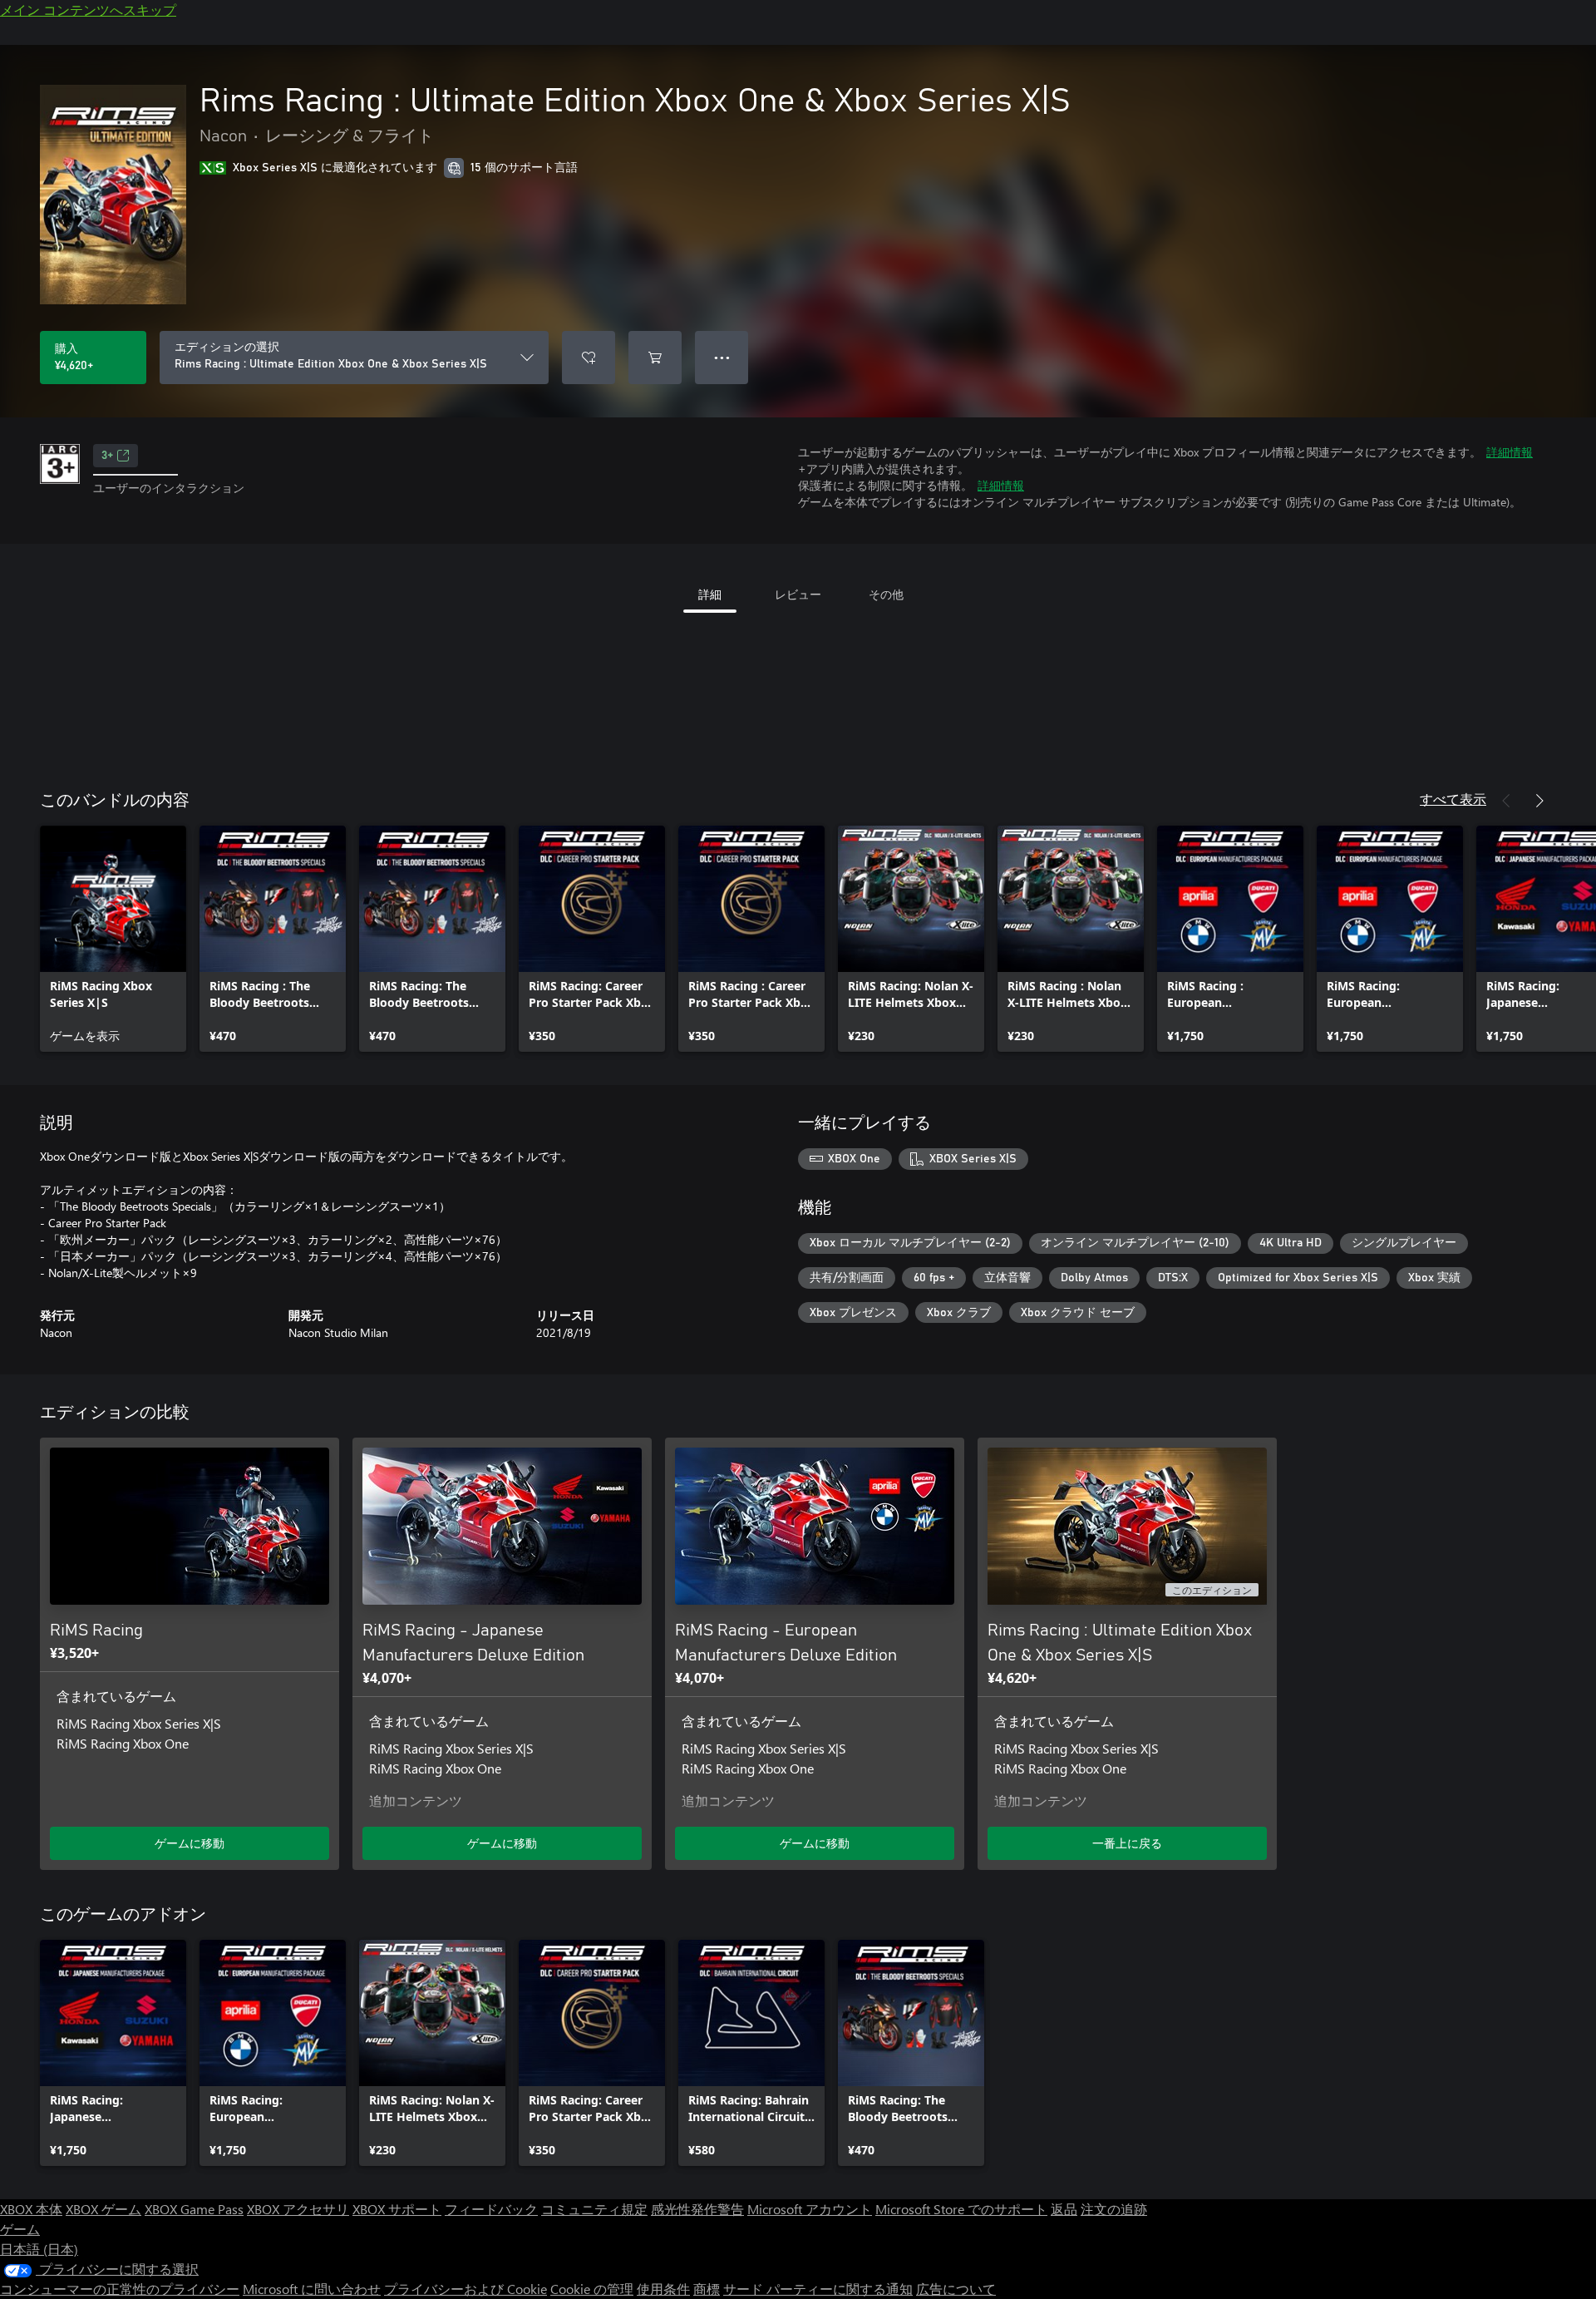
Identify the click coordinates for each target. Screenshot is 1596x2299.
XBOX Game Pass (194, 2209)
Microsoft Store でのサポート (961, 2209)
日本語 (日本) (39, 2249)
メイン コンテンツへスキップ (88, 10)
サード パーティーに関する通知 (818, 2289)
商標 (707, 2289)
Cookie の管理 (592, 2289)
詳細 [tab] (710, 594)
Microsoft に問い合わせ (312, 2289)
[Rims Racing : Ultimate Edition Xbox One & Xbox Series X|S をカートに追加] (655, 358)
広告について (956, 2289)
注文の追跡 (1114, 2209)
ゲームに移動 (190, 1843)
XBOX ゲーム (103, 2209)
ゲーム (20, 2229)
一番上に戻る (1127, 1843)
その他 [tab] (886, 594)
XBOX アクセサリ (298, 2209)
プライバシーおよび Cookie (465, 2289)
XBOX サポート (397, 2209)
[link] (113, 939)
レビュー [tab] (798, 594)
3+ (107, 456)
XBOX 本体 (31, 2209)
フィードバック (491, 2209)
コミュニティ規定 (594, 2209)
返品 (1064, 2209)
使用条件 (663, 2289)
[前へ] (1506, 801)
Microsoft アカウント (810, 2209)
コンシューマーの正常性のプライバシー (120, 2289)
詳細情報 (1510, 452)
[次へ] (1539, 801)
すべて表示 (1453, 799)
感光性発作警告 (697, 2209)
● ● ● (722, 357)
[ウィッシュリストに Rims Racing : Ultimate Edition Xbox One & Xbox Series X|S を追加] (589, 358)
